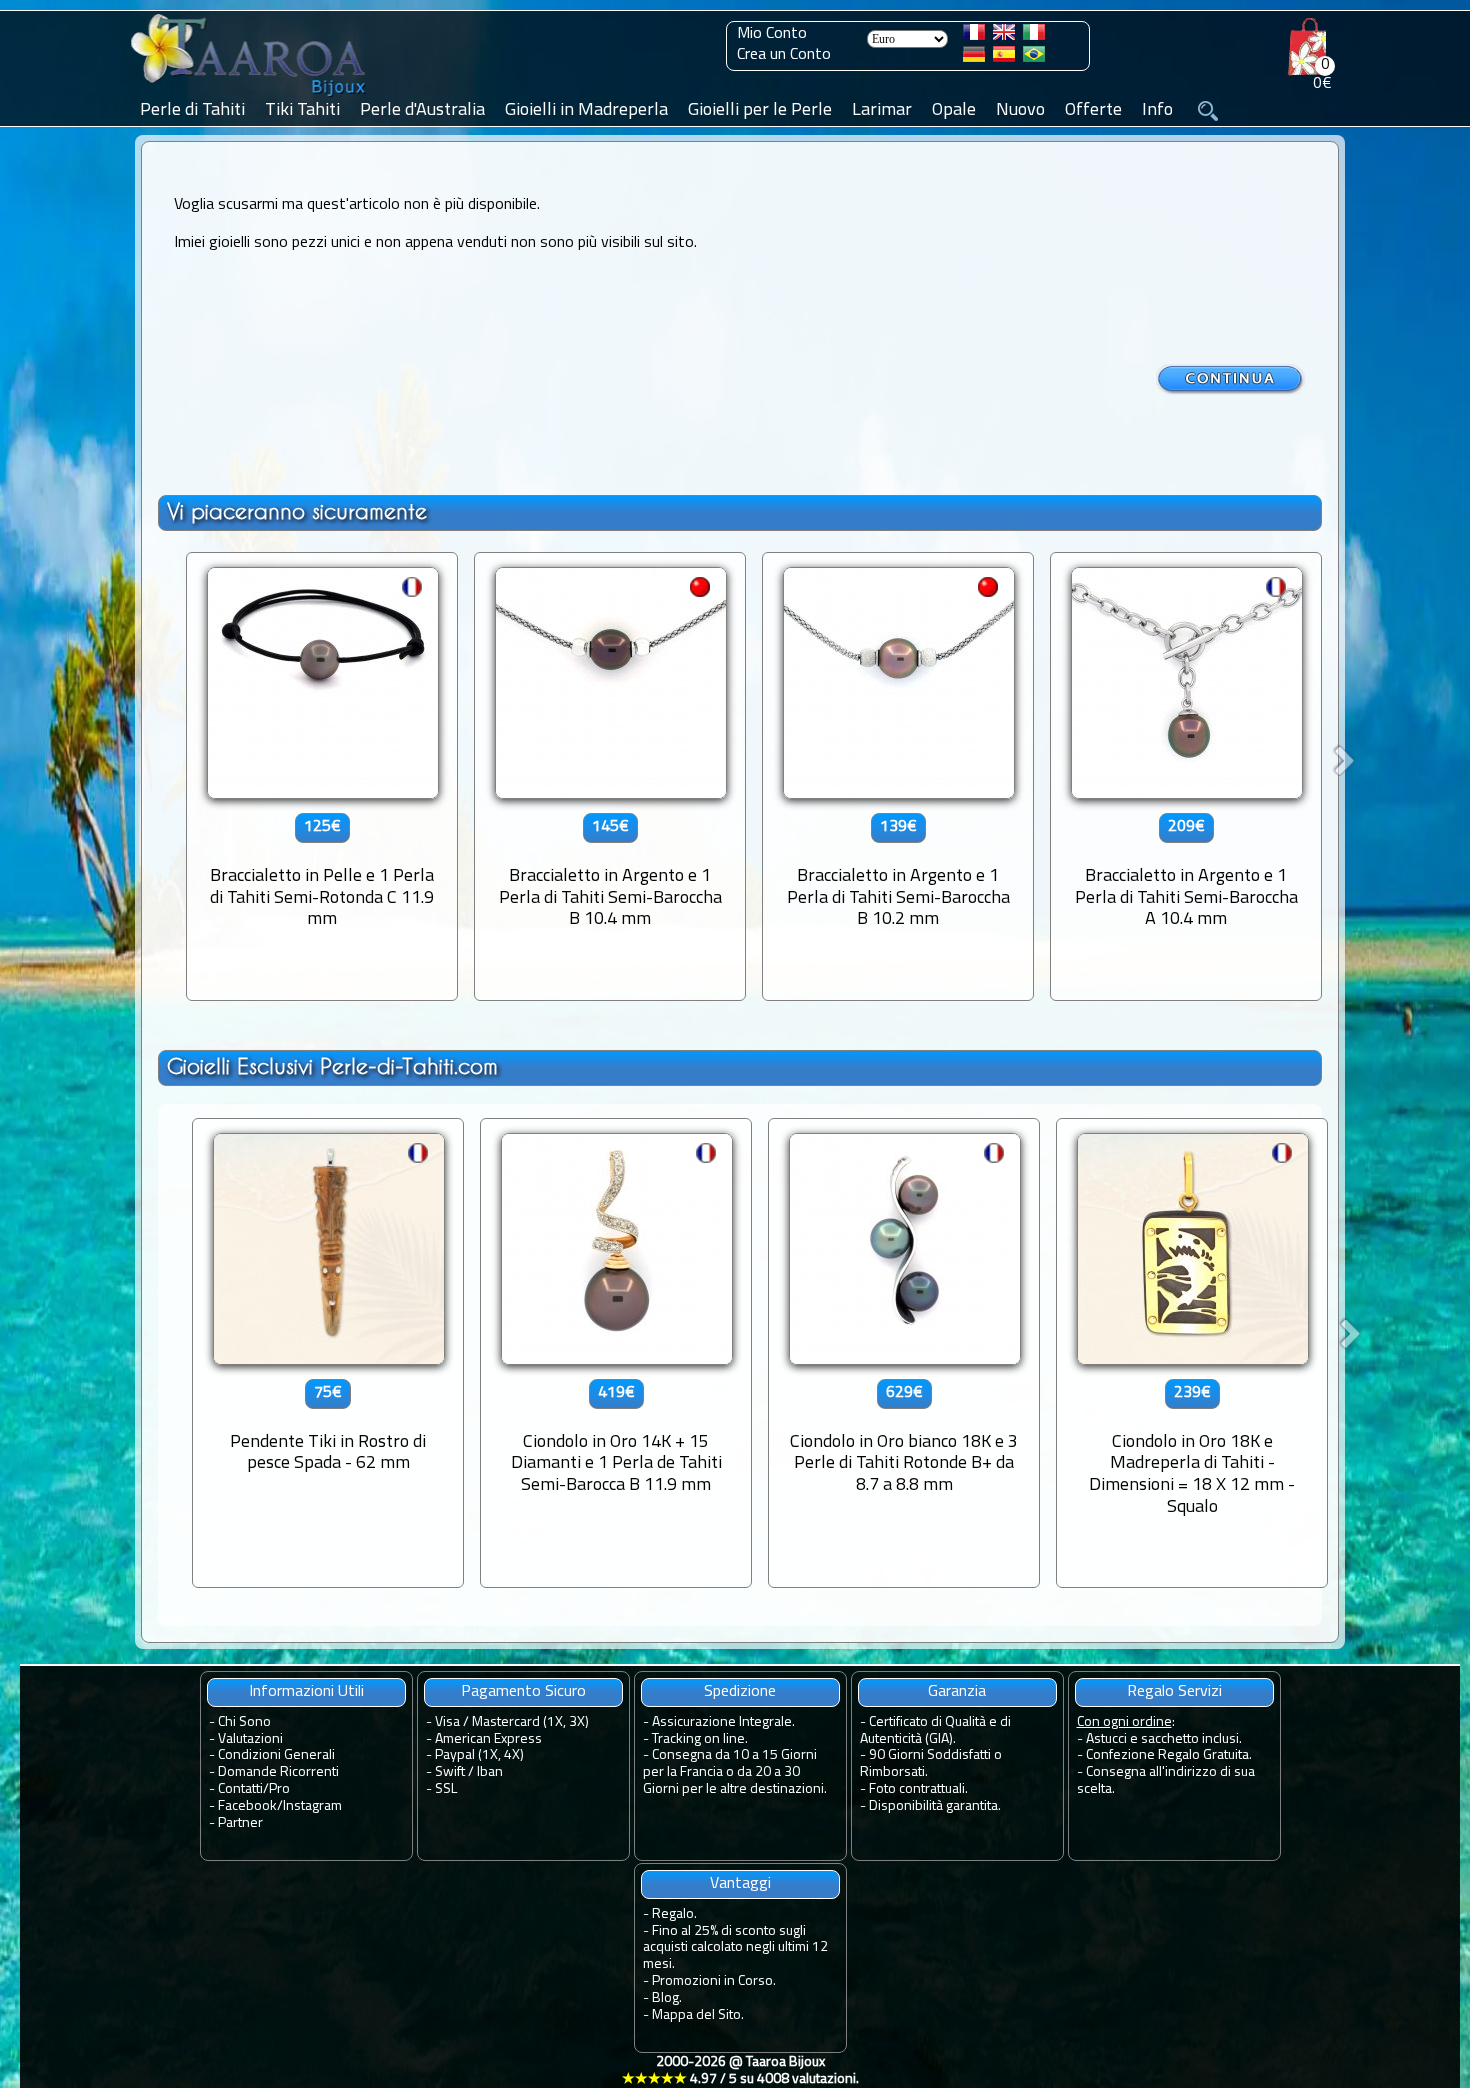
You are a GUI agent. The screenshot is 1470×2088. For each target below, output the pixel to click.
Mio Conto (772, 34)
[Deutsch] (974, 58)
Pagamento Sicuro (523, 1692)
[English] (1004, 36)
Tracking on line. (700, 1739)
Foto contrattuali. (918, 1789)
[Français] (974, 36)
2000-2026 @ (740, 2071)
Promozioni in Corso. (714, 1981)
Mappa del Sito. (698, 2015)
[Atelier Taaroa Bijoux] (250, 97)
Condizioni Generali (276, 1755)
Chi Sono (244, 1722)
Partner (240, 1823)
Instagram (312, 1806)
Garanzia (957, 1692)
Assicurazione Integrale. (723, 1722)
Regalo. (674, 1914)
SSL (446, 1789)
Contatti (240, 1789)
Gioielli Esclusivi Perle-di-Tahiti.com (332, 1066)
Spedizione (740, 1692)
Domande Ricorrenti (278, 1772)
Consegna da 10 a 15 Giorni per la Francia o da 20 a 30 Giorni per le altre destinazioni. (735, 1772)
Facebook (247, 1806)
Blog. (667, 1998)
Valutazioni (250, 1739)
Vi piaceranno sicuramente (297, 511)
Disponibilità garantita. (935, 1806)
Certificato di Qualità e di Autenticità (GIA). (935, 1731)
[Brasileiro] (1034, 58)
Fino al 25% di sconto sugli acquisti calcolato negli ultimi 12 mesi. (735, 1948)
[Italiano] (1034, 36)
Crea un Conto (784, 55)
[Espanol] (1004, 58)
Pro (279, 1789)
